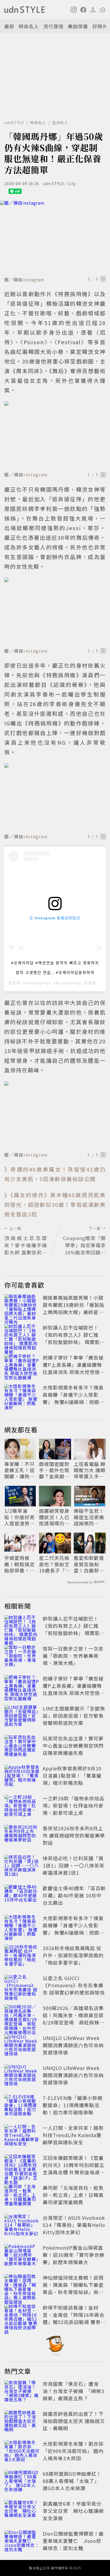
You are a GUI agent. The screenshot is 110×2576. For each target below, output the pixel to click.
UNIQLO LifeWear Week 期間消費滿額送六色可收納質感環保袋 (73, 2045)
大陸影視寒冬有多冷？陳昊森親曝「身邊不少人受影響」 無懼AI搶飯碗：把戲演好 (74, 1398)
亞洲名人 (60, 123)
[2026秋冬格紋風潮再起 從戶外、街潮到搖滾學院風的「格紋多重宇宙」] (22, 1956)
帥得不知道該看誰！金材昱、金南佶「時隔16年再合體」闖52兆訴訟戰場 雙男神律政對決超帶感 (74, 2318)
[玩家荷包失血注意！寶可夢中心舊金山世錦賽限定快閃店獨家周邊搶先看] (22, 1747)
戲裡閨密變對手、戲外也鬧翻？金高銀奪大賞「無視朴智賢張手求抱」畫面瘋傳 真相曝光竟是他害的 (54, 1470)
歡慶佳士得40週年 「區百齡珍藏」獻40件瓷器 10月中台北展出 (74, 1895)
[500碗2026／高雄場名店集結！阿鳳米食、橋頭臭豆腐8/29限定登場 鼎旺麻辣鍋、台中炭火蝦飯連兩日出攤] (22, 2016)
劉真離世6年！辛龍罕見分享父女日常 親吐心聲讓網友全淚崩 (73, 2511)
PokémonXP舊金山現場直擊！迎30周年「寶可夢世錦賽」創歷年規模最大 (74, 2255)
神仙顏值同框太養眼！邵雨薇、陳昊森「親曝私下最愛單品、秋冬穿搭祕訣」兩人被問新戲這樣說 (73, 2288)
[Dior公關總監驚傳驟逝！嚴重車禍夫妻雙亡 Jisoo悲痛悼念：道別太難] (22, 2542)
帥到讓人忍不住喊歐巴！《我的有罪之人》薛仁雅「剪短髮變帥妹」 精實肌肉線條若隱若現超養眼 (74, 1338)
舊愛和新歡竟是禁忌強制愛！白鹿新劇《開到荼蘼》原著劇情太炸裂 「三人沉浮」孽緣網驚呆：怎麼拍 (89, 1564)
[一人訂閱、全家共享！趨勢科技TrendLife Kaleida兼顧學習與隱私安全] (22, 2136)
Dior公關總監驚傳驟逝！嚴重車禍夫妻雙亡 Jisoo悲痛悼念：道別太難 (73, 2541)
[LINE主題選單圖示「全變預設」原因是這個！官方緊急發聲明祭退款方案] (22, 1717)
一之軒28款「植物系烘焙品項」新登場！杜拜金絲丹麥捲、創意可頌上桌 (74, 1805)
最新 (9, 26)
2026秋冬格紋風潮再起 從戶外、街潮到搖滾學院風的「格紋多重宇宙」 (73, 1955)
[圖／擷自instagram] (55, 237)
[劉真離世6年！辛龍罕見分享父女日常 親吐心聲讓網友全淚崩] (22, 2512)
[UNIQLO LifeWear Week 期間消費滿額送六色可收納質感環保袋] (22, 2046)
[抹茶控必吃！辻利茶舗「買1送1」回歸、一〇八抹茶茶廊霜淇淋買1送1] (22, 1866)
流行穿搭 (53, 26)
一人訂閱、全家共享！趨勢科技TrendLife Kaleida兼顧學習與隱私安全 (73, 2135)
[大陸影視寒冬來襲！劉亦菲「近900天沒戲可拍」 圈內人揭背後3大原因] (22, 2452)
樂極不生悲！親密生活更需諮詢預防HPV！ (89, 1517)
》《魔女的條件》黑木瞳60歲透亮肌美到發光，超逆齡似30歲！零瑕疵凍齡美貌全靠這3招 (55, 1205)
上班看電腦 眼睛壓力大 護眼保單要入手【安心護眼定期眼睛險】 (90, 1470)
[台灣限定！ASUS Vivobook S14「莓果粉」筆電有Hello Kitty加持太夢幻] (22, 2226)
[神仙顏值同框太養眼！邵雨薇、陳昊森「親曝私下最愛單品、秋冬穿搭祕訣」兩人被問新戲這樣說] (22, 2286)
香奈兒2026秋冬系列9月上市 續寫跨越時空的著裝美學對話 (74, 1835)
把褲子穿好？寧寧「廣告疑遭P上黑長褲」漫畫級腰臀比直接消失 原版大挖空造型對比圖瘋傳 (74, 1368)
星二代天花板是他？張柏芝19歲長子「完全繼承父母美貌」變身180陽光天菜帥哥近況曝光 (55, 1564)
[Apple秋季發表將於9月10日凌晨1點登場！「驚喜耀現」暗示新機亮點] (22, 1777)
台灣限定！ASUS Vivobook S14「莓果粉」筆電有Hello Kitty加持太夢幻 (74, 2225)
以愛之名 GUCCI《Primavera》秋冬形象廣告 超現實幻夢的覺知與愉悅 (74, 1985)
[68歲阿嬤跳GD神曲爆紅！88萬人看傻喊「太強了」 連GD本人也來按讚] (22, 2482)
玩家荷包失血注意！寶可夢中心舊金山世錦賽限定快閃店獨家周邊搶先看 (73, 1746)
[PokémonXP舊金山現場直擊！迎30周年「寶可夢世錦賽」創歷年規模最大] (22, 2256)
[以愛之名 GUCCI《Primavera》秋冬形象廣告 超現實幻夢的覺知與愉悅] (22, 1986)
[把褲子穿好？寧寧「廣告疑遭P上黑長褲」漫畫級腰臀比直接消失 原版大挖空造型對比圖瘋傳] (22, 1366)
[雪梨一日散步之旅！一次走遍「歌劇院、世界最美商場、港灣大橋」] (22, 1657)
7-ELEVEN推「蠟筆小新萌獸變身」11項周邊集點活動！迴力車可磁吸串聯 (73, 2105)
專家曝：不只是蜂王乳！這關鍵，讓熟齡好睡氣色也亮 (19, 1470)
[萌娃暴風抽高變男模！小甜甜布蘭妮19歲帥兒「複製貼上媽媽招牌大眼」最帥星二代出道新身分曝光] (22, 1306)
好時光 (100, 26)
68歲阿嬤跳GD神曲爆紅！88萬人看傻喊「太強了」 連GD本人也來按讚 (72, 2481)
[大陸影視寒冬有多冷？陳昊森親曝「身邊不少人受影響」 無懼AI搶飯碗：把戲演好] (22, 1396)
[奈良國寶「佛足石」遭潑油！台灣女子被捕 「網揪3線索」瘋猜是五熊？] (22, 2392)
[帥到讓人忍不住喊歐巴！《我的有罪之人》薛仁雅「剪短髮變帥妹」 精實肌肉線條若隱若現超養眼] (22, 1336)
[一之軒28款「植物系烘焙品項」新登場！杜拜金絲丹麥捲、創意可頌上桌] (22, 1806)
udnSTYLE (14, 123)
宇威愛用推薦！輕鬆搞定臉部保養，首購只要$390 (19, 1564)
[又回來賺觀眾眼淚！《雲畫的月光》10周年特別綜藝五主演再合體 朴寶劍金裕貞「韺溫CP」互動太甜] (22, 2166)
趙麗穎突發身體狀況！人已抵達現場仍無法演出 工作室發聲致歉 (55, 1517)
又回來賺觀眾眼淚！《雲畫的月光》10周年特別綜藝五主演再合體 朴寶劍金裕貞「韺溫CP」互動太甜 (74, 2169)
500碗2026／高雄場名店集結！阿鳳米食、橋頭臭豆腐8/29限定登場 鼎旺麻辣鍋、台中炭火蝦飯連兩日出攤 (73, 2022)
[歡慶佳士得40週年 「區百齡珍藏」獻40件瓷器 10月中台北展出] (22, 1896)
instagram (34, 280)
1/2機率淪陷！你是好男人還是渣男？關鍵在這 (19, 1517)
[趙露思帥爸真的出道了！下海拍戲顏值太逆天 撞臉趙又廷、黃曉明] (22, 2422)
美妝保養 (78, 26)
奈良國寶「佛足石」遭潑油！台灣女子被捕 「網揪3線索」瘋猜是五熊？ (73, 2391)
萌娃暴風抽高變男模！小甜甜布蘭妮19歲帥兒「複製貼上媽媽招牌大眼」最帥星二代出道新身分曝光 (74, 1308)
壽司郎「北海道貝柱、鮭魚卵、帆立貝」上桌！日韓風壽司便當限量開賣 (73, 2195)
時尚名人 (29, 26)
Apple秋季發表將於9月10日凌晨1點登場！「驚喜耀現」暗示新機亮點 (72, 1775)
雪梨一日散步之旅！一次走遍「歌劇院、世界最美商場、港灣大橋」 (73, 1656)
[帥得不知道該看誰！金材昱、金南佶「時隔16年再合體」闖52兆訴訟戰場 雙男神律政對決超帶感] (22, 2316)
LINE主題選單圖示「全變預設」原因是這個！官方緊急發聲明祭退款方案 (74, 1716)
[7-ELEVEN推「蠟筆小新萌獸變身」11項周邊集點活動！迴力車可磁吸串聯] (22, 2106)
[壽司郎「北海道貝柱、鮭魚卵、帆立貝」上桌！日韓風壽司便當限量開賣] (22, 2196)
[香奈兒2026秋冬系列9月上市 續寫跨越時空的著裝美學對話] (22, 1836)
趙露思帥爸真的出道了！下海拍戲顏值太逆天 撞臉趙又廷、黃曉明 (74, 2421)
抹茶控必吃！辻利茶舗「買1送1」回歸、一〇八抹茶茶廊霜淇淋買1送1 (74, 1865)
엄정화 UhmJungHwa (30, 983)
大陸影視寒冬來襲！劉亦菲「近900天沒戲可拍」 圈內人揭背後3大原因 (73, 2451)
